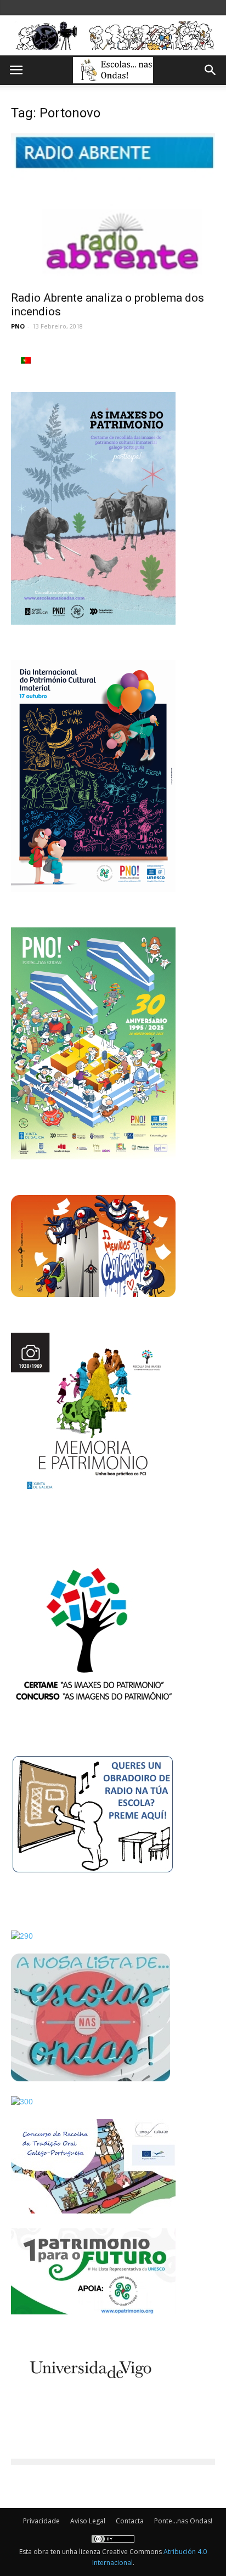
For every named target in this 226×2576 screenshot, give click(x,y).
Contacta (130, 2521)
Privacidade (41, 2521)
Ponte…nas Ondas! (183, 2521)
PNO (18, 326)
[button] (211, 70)
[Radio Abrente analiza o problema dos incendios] (113, 208)
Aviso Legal (88, 2521)
